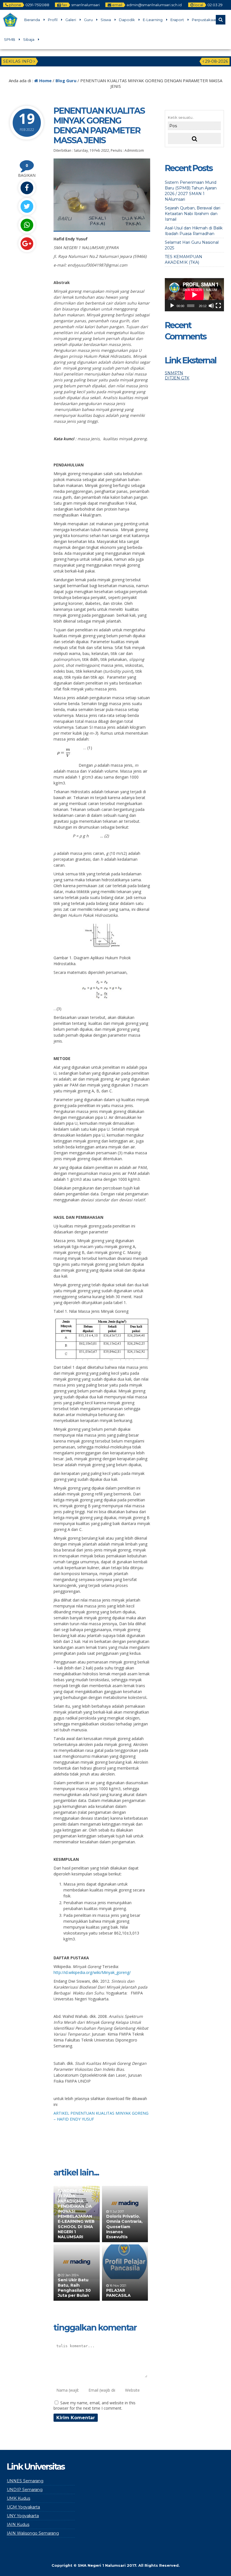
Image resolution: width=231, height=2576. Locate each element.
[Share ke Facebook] (27, 188)
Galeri (71, 20)
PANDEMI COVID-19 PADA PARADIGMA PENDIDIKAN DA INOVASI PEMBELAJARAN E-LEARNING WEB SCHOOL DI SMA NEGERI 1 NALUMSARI (76, 2214)
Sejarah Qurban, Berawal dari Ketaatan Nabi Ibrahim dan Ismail (193, 214)
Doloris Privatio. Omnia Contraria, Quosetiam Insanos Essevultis (124, 2227)
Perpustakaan (205, 20)
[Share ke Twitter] (27, 206)
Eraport (177, 20)
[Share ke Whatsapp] (27, 225)
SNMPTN (174, 373)
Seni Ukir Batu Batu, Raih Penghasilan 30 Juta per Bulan (74, 2288)
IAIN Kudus (18, 2524)
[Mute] (211, 306)
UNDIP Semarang (25, 2490)
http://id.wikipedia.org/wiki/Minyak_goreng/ (92, 1972)
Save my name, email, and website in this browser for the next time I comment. (95, 2405)
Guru (88, 20)
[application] (194, 295)
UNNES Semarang (25, 2481)
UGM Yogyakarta (23, 2507)
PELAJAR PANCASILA (118, 2293)
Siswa (106, 20)
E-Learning (153, 20)
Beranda (32, 20)
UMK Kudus (18, 2498)
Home (45, 80)
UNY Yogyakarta (23, 2516)
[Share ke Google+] (27, 244)
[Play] (172, 306)
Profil (53, 20)
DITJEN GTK (177, 378)
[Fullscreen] (218, 306)
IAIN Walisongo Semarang (33, 2533)
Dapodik (127, 20)
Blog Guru (66, 80)
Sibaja (29, 39)
